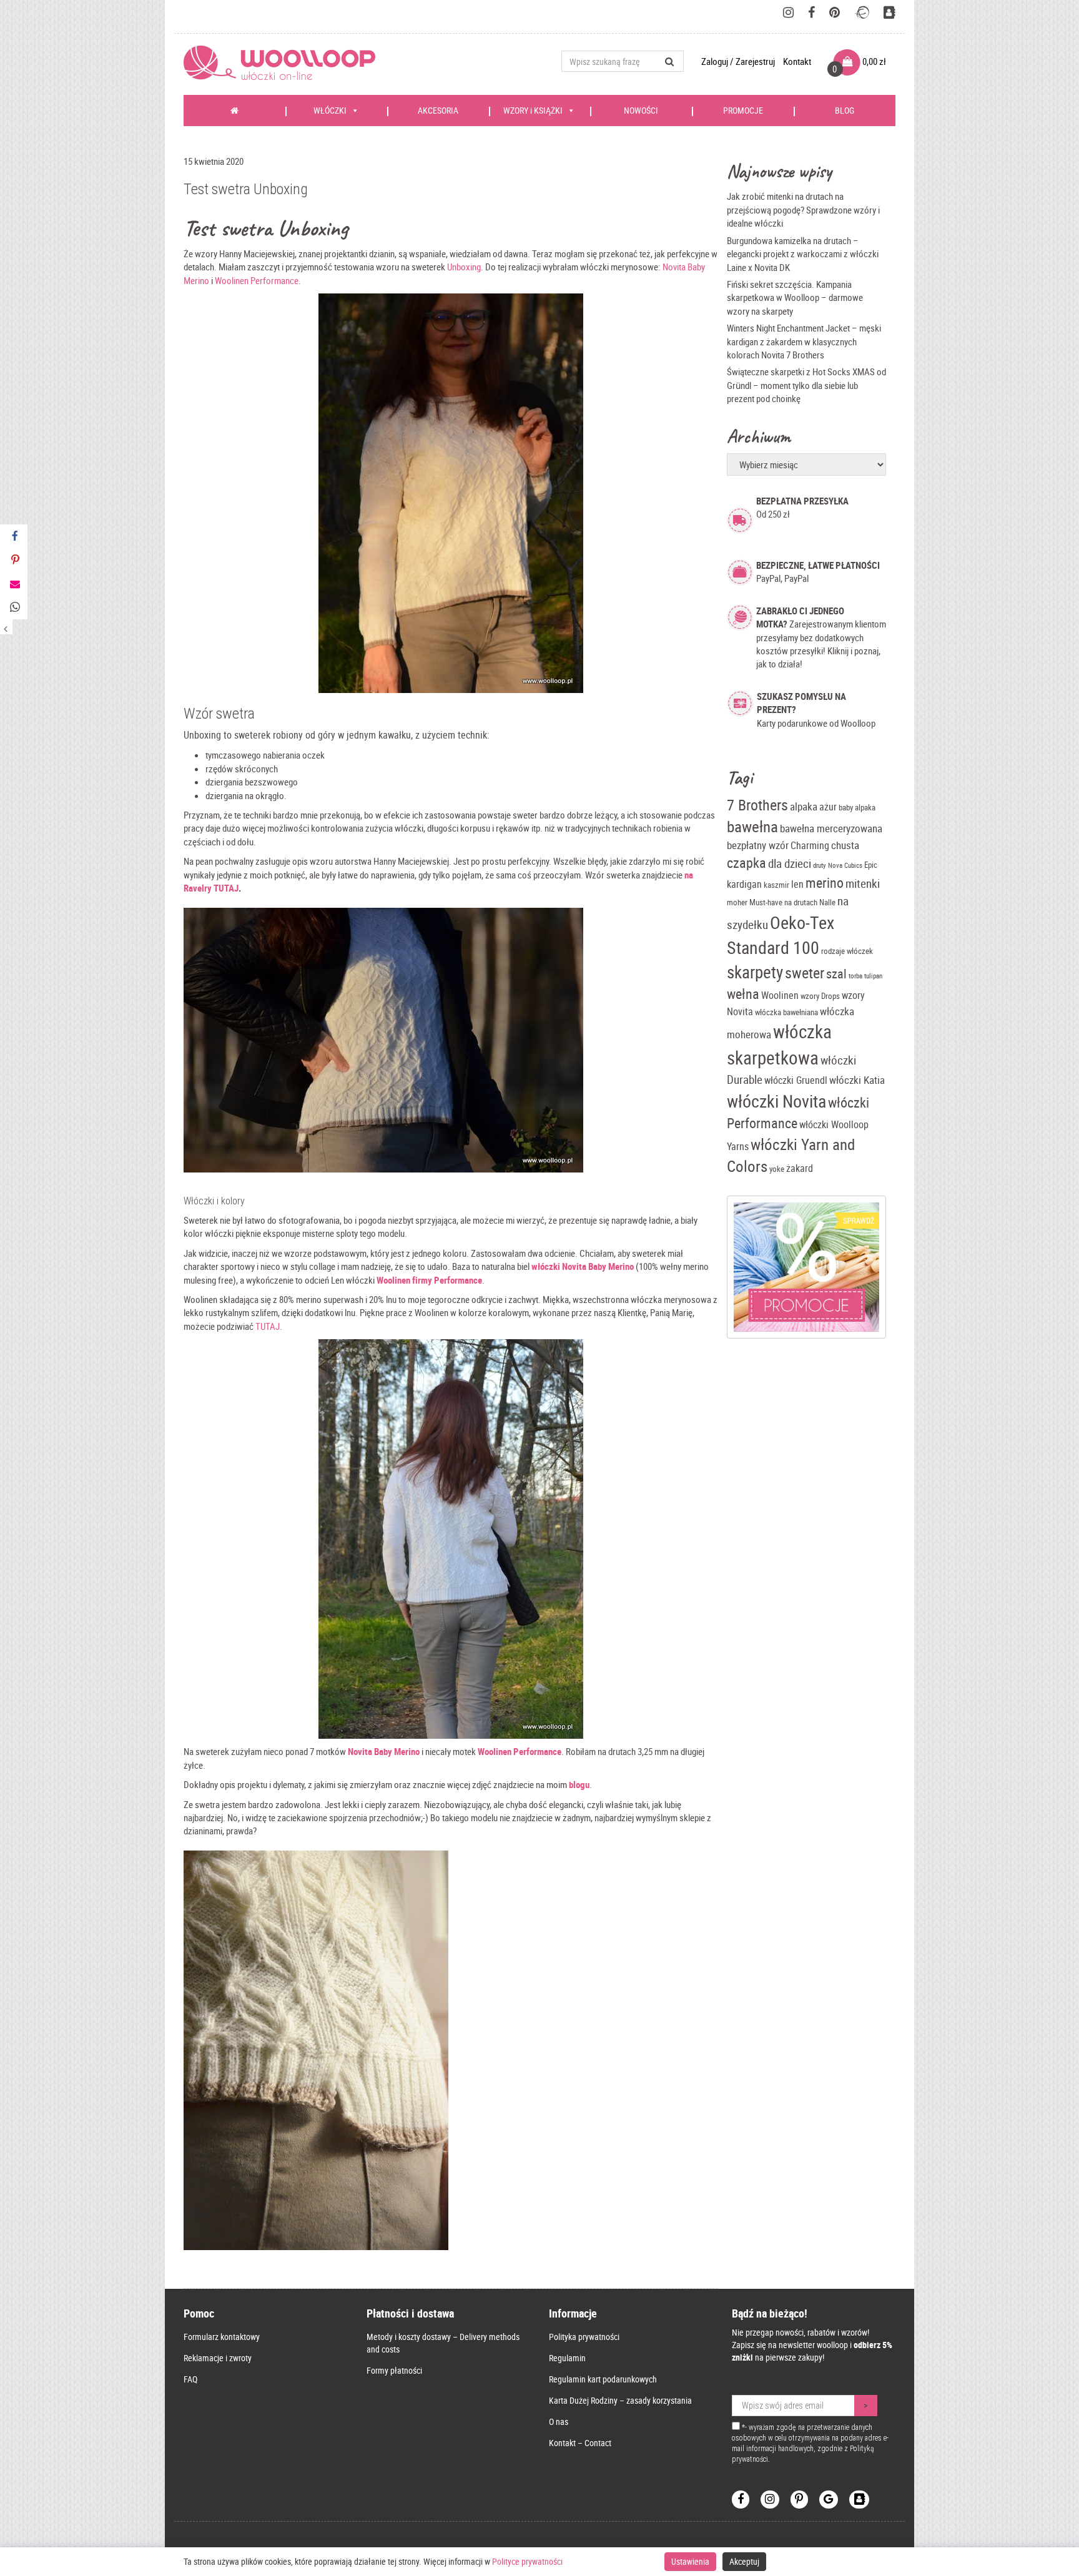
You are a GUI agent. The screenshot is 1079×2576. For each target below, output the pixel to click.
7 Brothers (757, 805)
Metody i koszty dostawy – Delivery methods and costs (443, 2343)
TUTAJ (268, 1326)
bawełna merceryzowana (831, 828)
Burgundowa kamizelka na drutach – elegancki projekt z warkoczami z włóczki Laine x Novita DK (803, 254)
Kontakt (797, 61)
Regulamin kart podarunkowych (603, 2379)
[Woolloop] (284, 63)
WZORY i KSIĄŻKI (533, 110)
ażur (828, 807)
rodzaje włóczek (847, 951)
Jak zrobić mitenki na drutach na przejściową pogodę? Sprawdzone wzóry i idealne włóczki (803, 209)
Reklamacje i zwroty (218, 2358)
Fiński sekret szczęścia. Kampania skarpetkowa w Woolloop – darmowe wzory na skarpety (795, 297)
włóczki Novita (776, 1101)
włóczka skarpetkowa (779, 1045)
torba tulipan (865, 976)
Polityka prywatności (584, 2337)
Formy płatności (394, 2370)
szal (836, 974)
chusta (845, 845)
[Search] (670, 61)
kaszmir (776, 885)
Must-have (766, 902)
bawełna (752, 826)
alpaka (804, 806)
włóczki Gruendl (796, 1080)
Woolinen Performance (257, 280)
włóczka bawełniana (786, 1012)
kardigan (744, 884)
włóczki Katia (857, 1080)
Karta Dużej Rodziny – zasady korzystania (620, 2400)
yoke (777, 1169)
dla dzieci (790, 863)
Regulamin (567, 2358)
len (797, 884)
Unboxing (464, 267)
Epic (871, 865)
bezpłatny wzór (758, 845)
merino (825, 882)
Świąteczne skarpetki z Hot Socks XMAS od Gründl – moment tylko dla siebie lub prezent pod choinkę (806, 385)
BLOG (845, 110)
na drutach (801, 902)
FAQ (190, 2379)
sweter (805, 973)
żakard (800, 1168)
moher (737, 902)
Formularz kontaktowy (222, 2337)
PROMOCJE (743, 110)
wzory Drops (820, 996)
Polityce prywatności (527, 2561)
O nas (559, 2421)
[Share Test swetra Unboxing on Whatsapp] (14, 607)
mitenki (863, 883)
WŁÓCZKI (330, 110)
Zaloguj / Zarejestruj (739, 61)
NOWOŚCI (641, 110)
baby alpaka (857, 807)
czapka (746, 863)
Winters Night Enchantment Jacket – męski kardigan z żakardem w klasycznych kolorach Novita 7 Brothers (804, 341)
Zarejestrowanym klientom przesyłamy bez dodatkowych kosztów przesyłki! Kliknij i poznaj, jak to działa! (821, 637)
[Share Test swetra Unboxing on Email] (14, 584)
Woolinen (780, 995)
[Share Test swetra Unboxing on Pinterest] (14, 560)
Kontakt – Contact (580, 2443)
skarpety (755, 972)
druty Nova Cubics (838, 865)
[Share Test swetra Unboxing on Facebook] (14, 536)
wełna (743, 994)
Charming (810, 846)
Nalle (827, 902)
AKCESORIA (438, 110)
